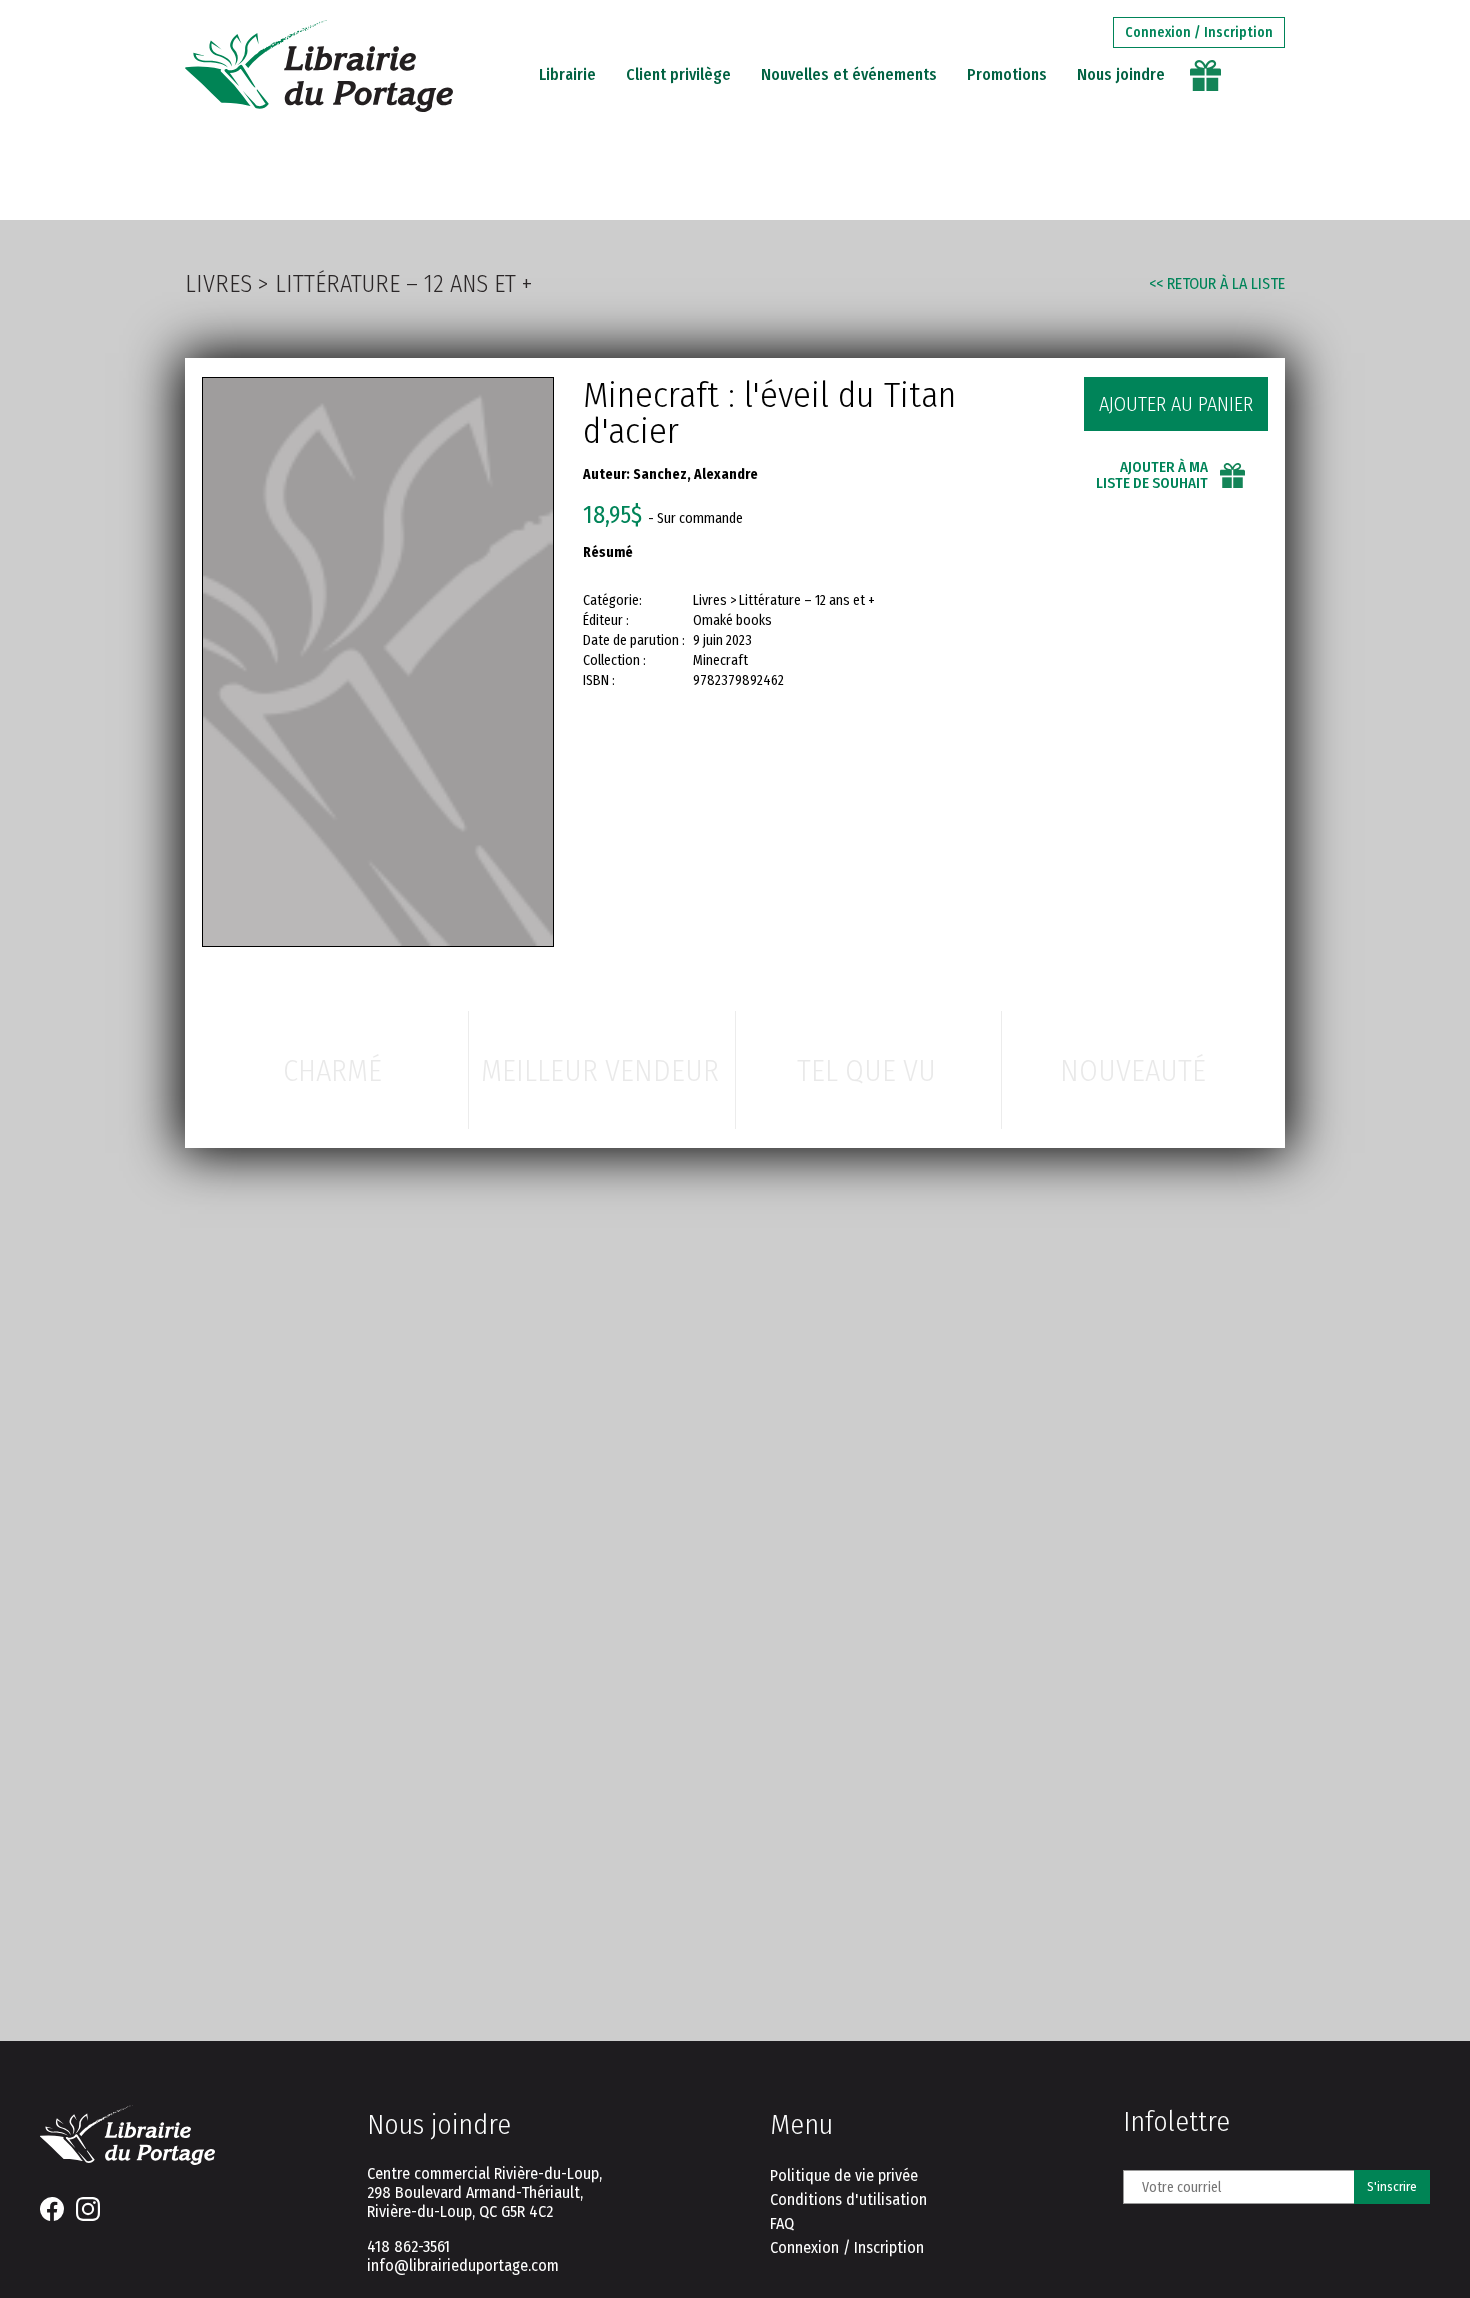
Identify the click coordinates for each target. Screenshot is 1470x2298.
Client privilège (678, 74)
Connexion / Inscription (1199, 32)
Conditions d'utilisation (848, 2199)
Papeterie (535, 180)
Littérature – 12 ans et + (403, 284)
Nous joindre (1121, 74)
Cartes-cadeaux (841, 180)
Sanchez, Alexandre (695, 474)
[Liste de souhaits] (1206, 76)
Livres (437, 180)
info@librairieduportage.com (463, 2265)
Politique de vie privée (844, 2175)
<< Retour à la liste (1217, 283)
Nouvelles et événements (849, 74)
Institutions (998, 180)
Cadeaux (705, 180)
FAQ (782, 2223)
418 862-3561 (408, 2246)
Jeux (624, 180)
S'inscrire (1392, 2187)
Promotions (1007, 74)
